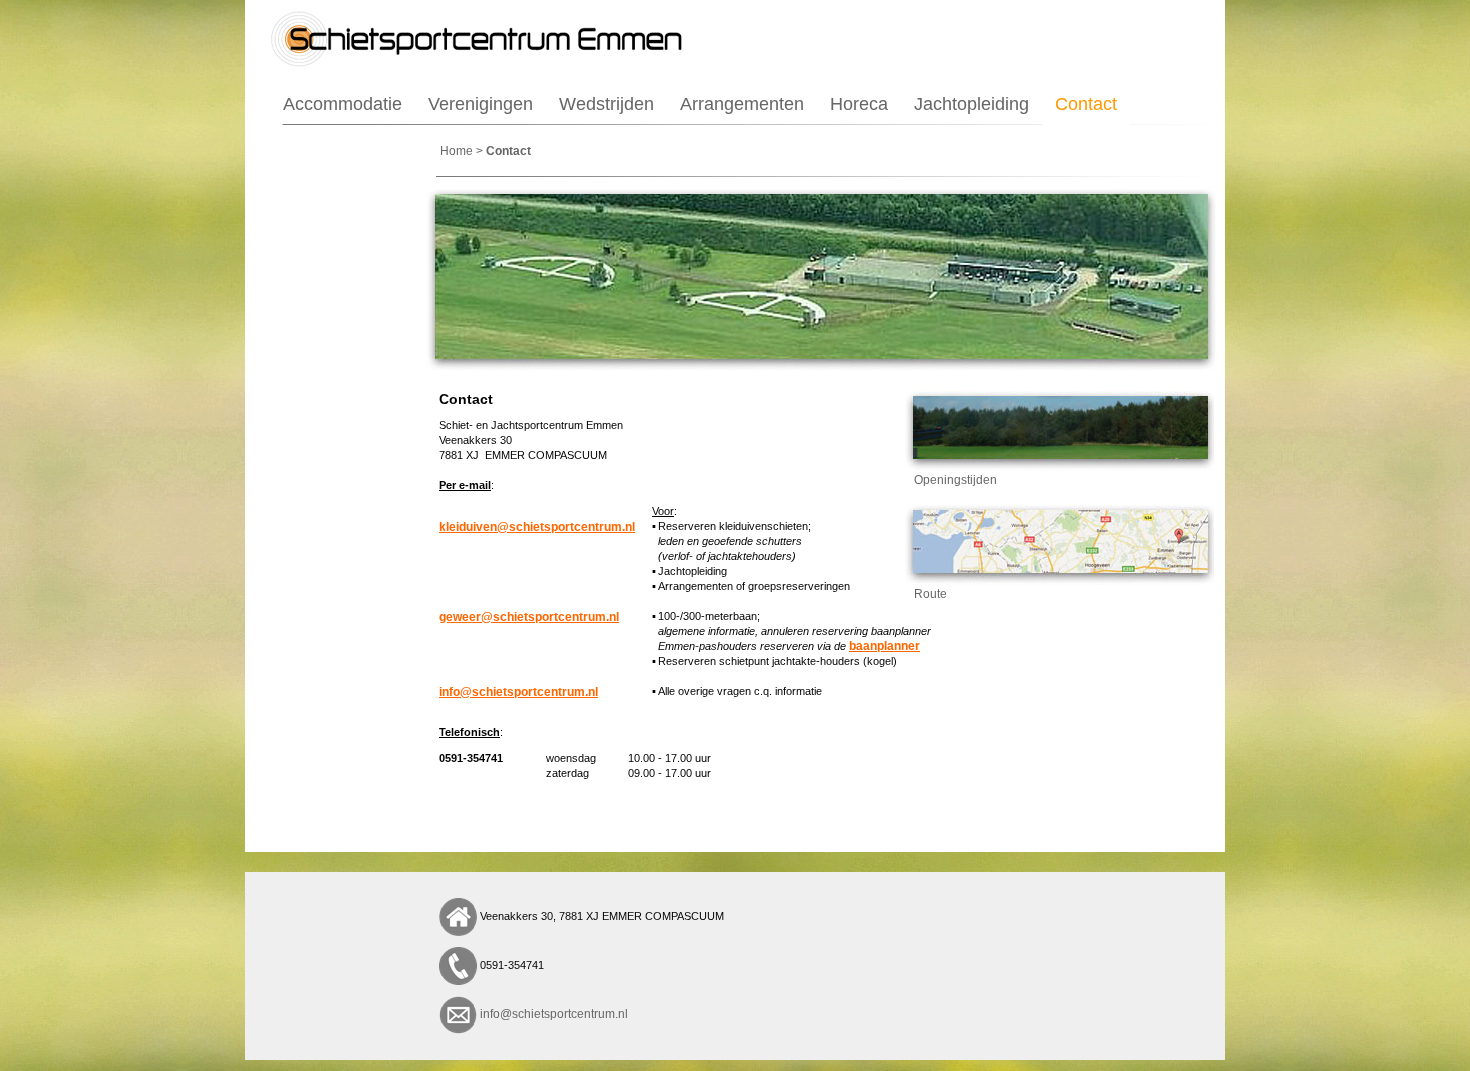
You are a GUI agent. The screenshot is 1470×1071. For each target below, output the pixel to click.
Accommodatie (342, 104)
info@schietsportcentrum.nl (554, 1014)
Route (926, 594)
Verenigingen (480, 104)
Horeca (859, 104)
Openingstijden (951, 480)
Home (456, 151)
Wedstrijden (606, 104)
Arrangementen (742, 104)
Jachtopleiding (971, 104)
